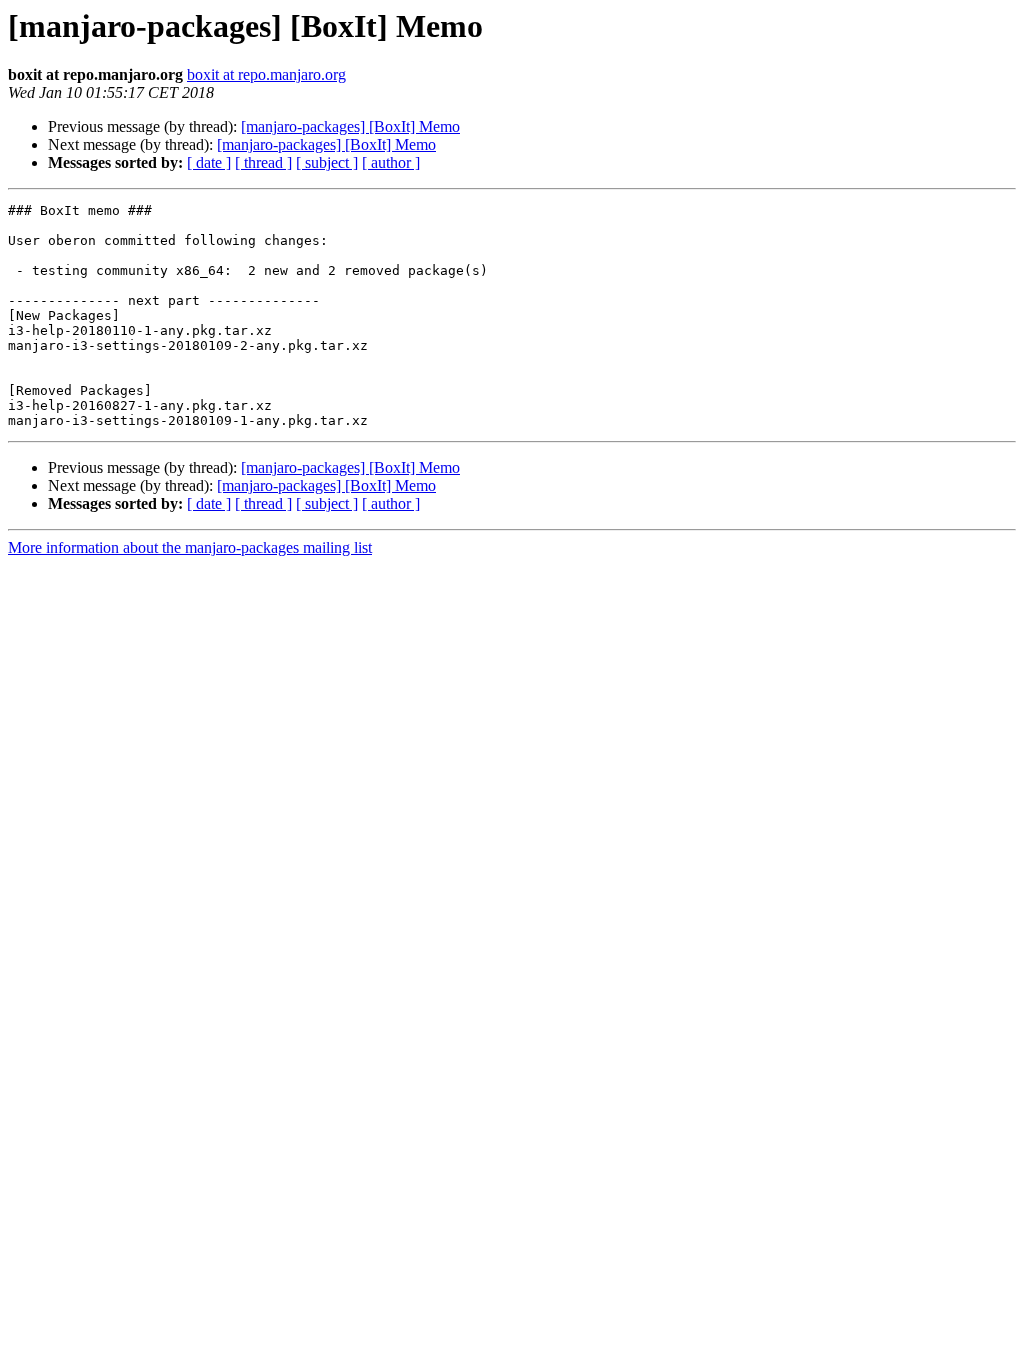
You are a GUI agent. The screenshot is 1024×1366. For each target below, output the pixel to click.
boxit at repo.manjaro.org (266, 74)
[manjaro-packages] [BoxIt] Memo (350, 126)
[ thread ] (263, 162)
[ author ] (391, 162)
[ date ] (209, 162)
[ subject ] (327, 162)
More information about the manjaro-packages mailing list (190, 547)
